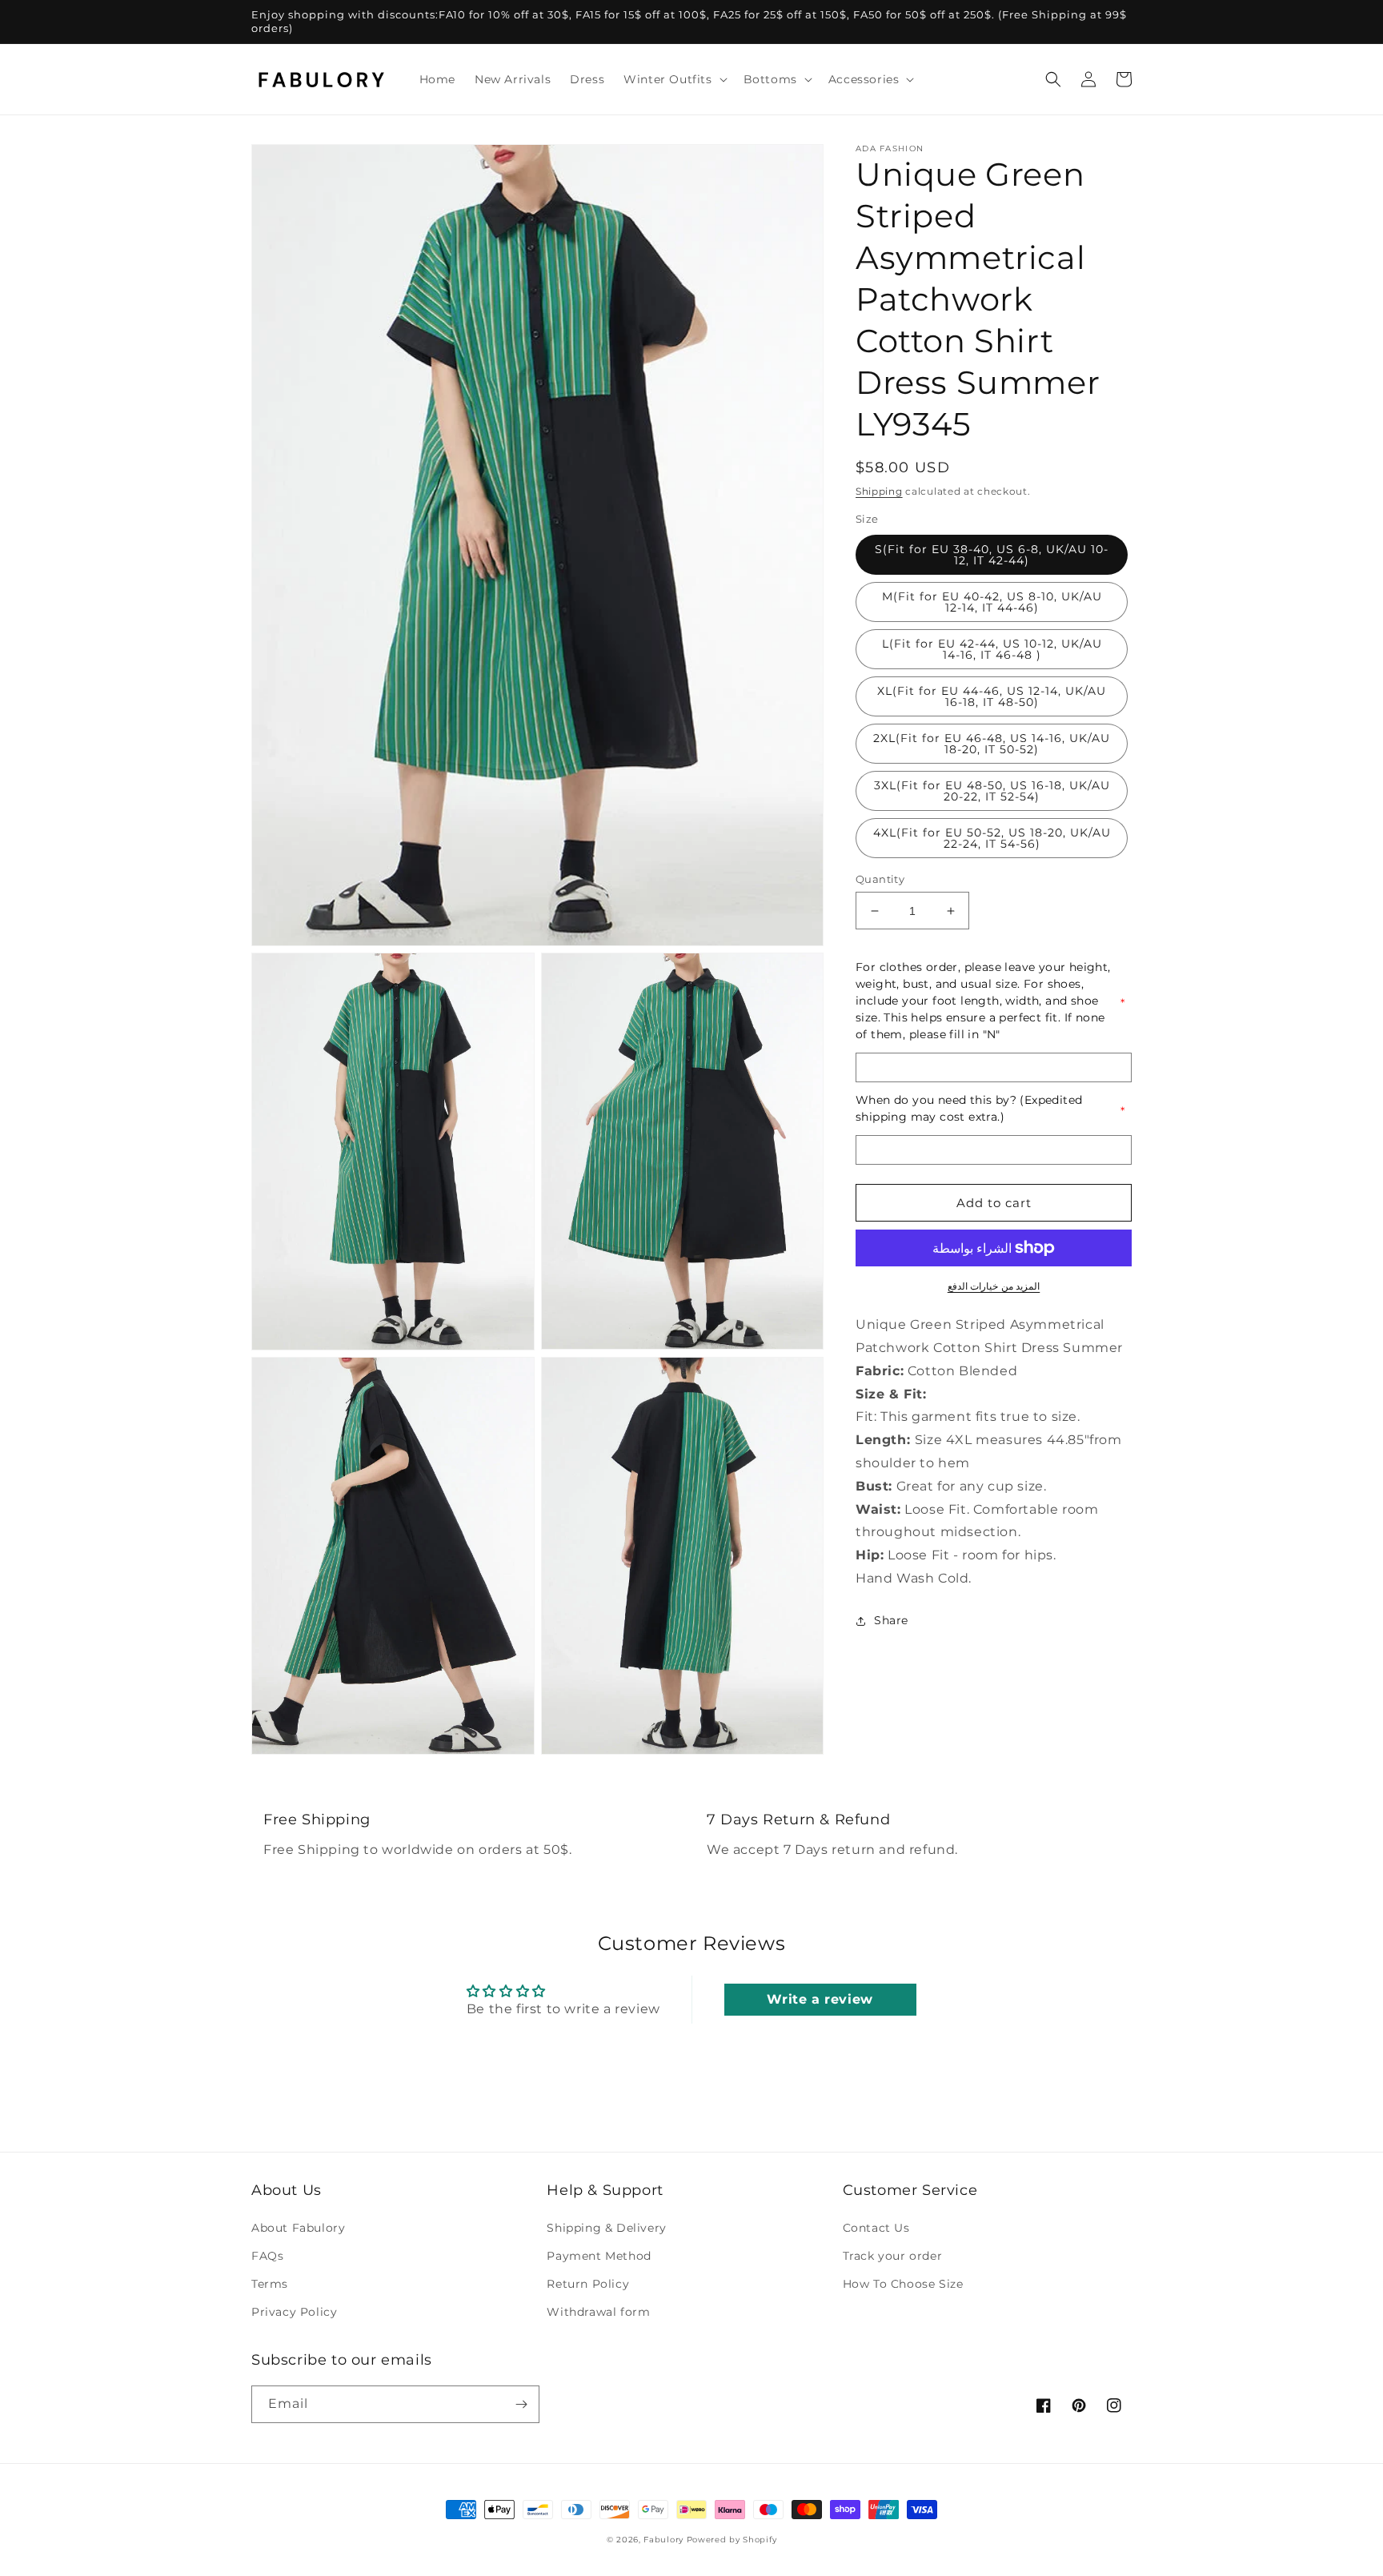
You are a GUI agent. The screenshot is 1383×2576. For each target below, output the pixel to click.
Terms (270, 2284)
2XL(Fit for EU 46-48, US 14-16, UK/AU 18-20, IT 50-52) (992, 744)
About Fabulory (298, 2228)
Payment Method (599, 2256)
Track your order (893, 2256)
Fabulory (663, 2540)
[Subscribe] (521, 2404)
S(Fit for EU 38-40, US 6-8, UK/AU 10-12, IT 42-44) (992, 555)
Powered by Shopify (732, 2540)
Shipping (879, 491)
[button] (673, 79)
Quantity (880, 879)
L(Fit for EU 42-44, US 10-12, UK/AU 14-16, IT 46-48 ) (992, 649)
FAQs (267, 2256)
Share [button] (891, 1620)
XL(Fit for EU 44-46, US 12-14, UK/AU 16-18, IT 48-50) (992, 696)
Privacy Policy (294, 2312)
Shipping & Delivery (606, 2228)
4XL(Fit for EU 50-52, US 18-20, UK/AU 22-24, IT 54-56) (992, 838)
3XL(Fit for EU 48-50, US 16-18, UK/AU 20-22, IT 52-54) (992, 791)
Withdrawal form (598, 2312)
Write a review (820, 1999)
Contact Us (876, 2228)
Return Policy (588, 2284)
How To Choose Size (903, 2284)
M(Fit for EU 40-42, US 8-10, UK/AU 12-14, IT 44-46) (992, 602)
